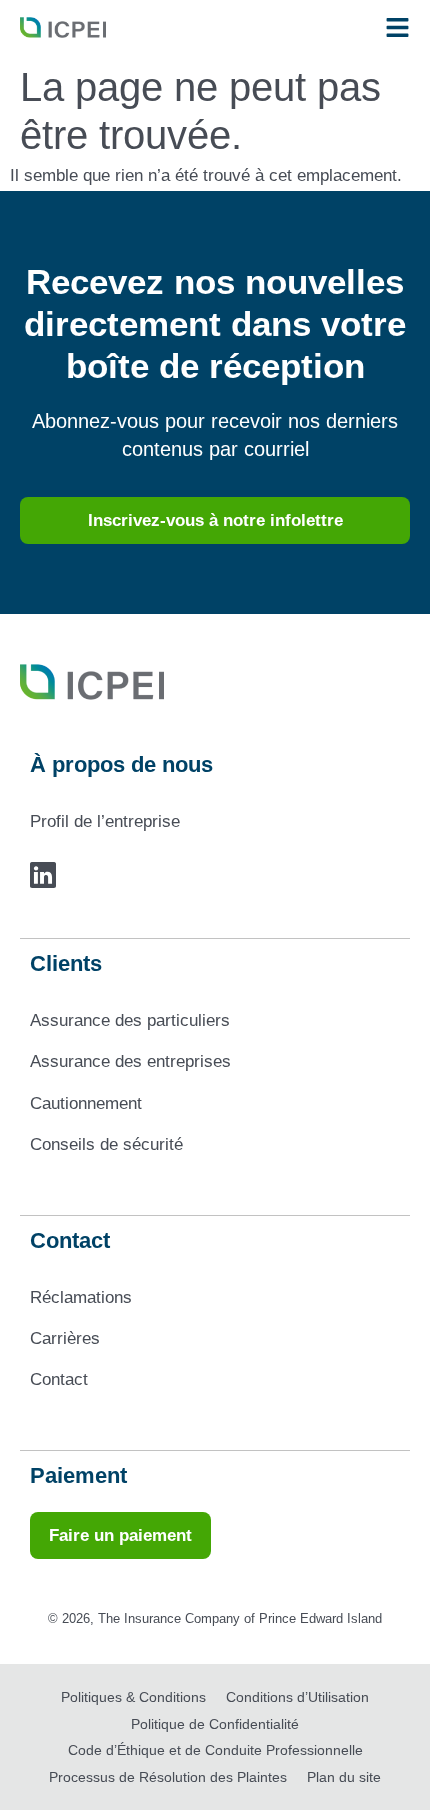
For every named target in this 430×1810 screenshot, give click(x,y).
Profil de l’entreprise (105, 821)
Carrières (65, 1338)
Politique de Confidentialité (215, 1724)
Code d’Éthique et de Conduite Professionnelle (215, 1750)
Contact (59, 1379)
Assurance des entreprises (130, 1061)
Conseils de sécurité (106, 1144)
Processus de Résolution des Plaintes (168, 1777)
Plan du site (344, 1777)
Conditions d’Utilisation (297, 1697)
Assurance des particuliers (130, 1020)
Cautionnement (86, 1103)
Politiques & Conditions (133, 1697)
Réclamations (81, 1297)
